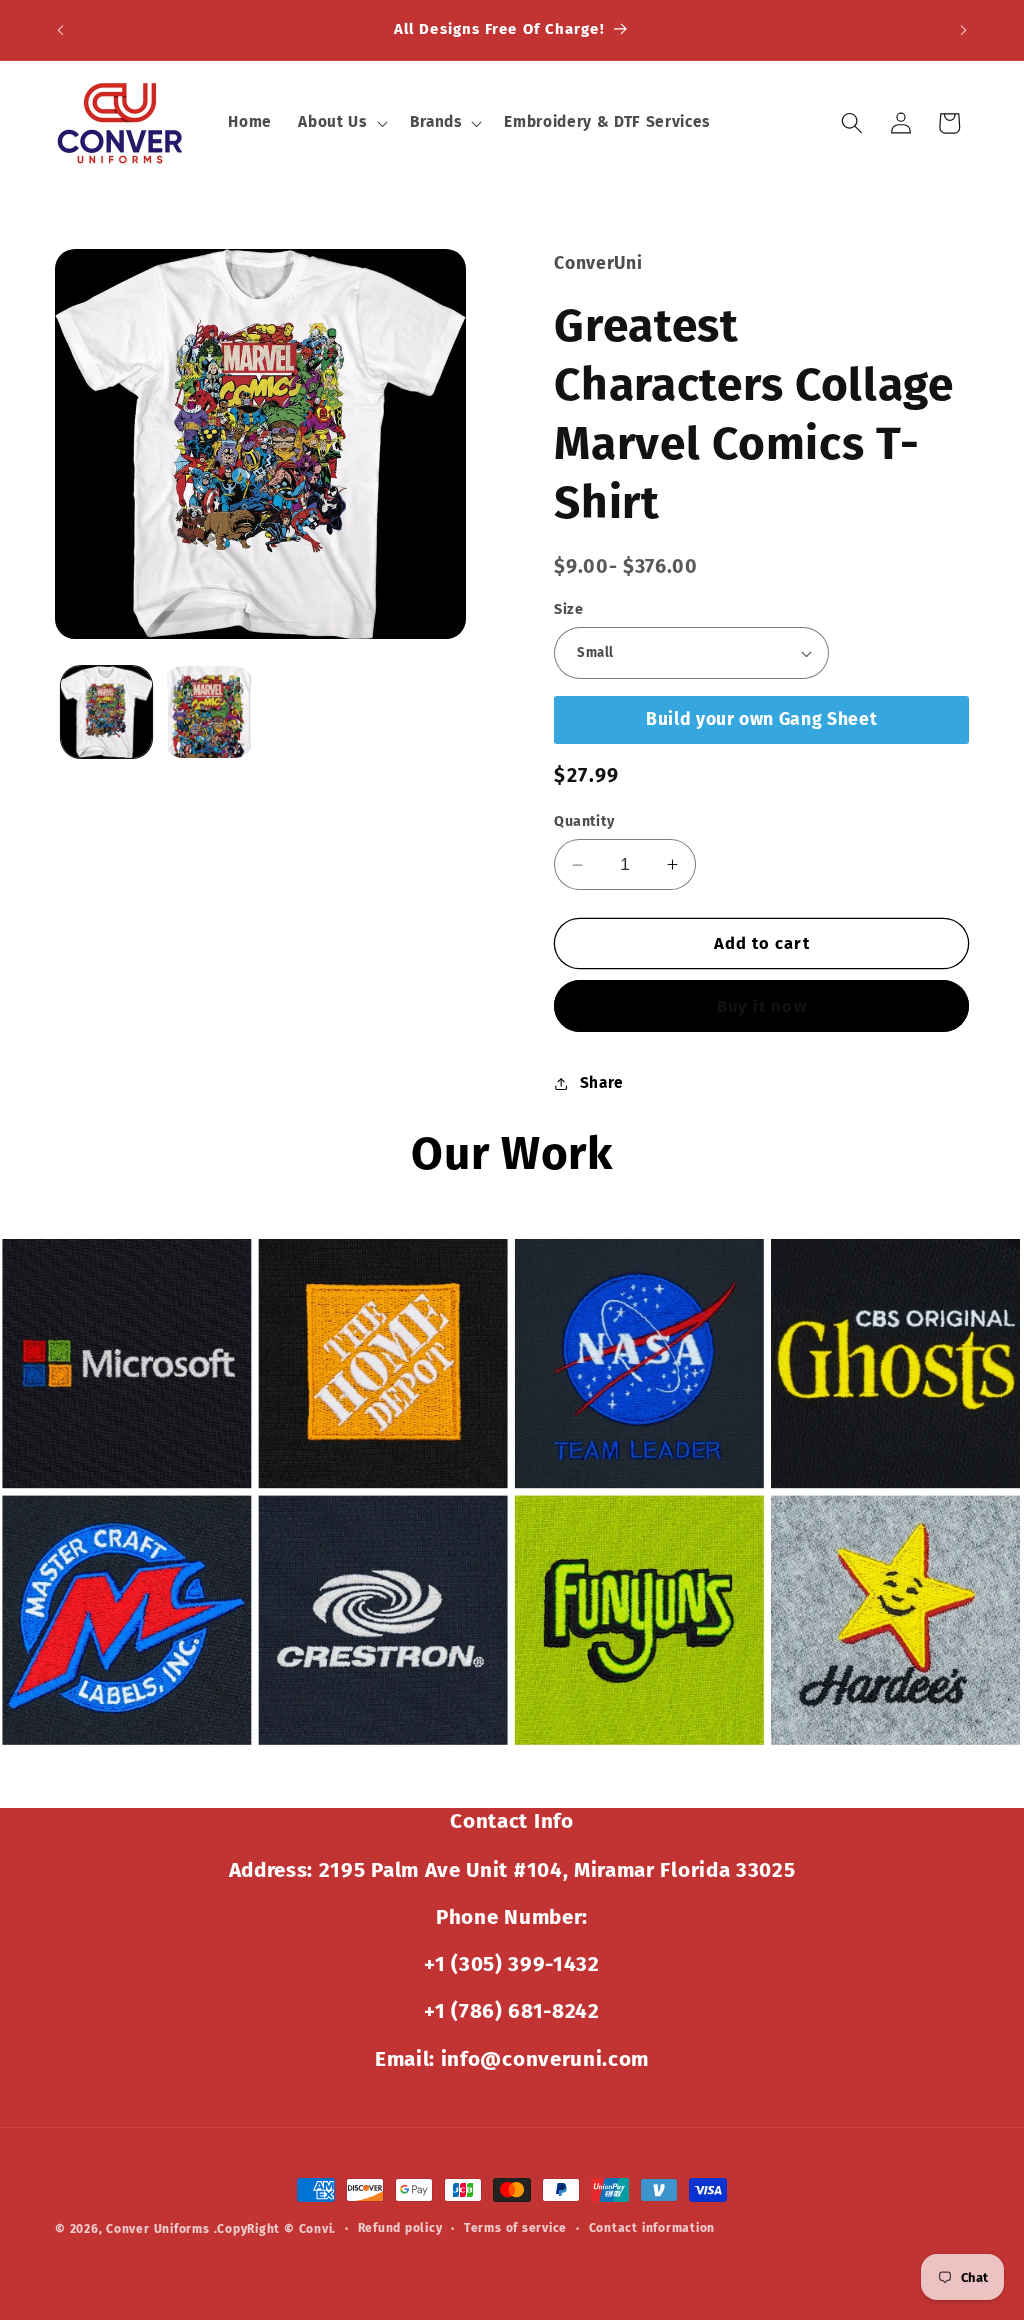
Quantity (584, 821)
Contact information (652, 2228)
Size (568, 609)
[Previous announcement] (61, 30)
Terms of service (515, 2228)
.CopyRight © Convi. (275, 2229)
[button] (340, 123)
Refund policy (400, 2228)
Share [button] (602, 1083)
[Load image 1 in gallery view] (106, 711)
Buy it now (762, 1006)
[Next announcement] (964, 30)
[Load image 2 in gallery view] (208, 711)
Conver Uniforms (158, 2229)
